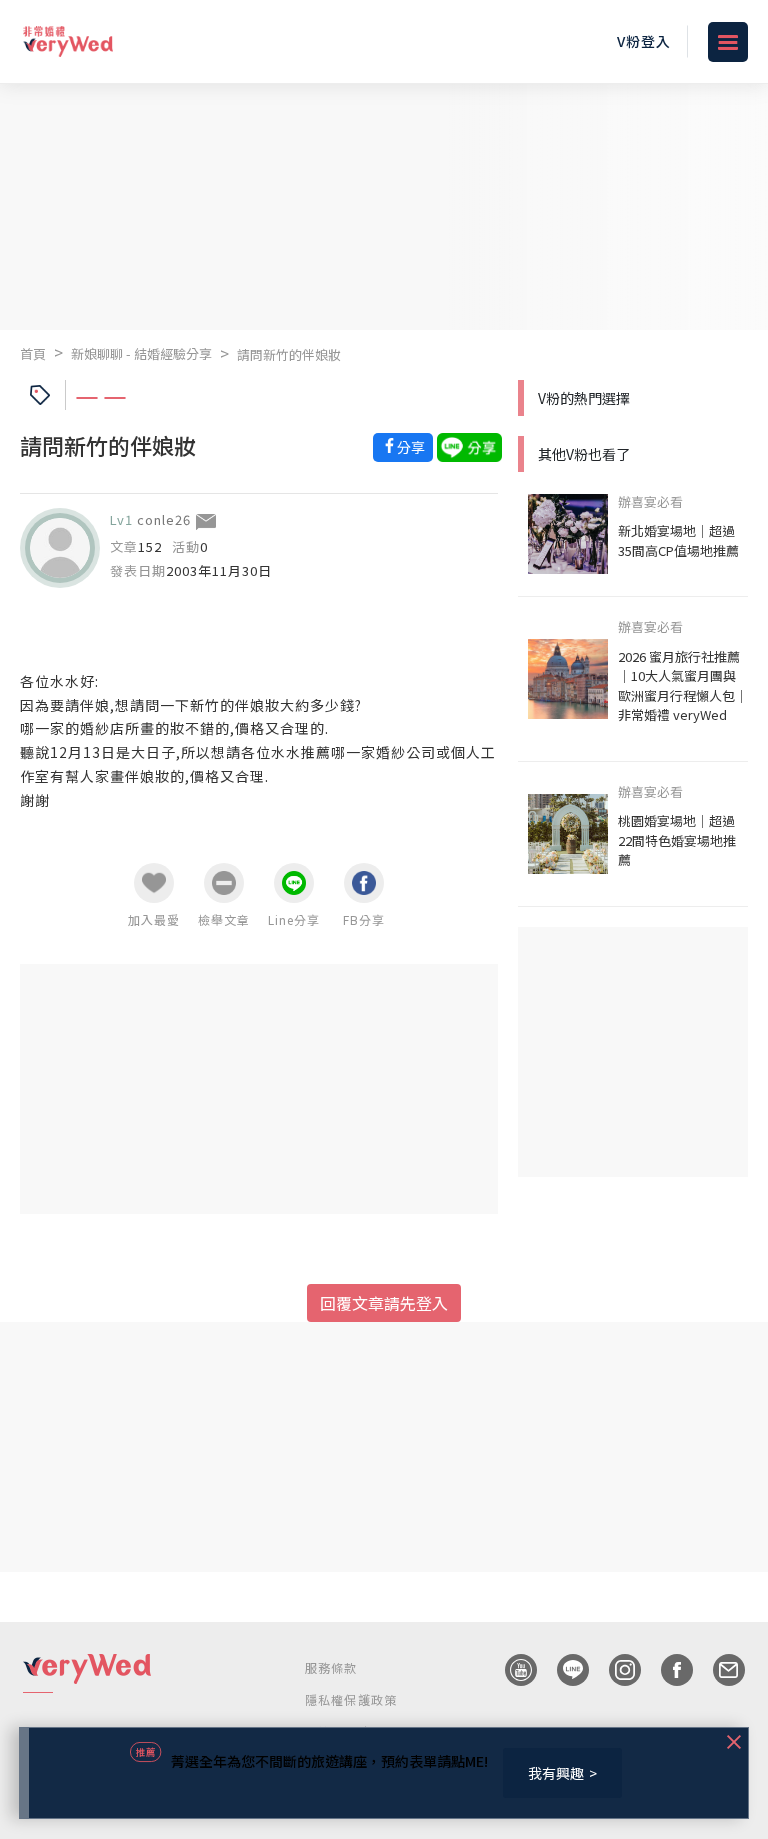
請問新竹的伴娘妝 (289, 354)
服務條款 (331, 1667)
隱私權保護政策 (351, 1699)
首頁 (33, 353)
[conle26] (60, 548)
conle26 (164, 519)
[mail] (719, 1670)
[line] (563, 1670)
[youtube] (511, 1670)
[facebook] (667, 1670)
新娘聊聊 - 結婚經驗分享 (141, 353)
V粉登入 (644, 41)
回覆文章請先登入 (384, 1303)
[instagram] (615, 1670)
